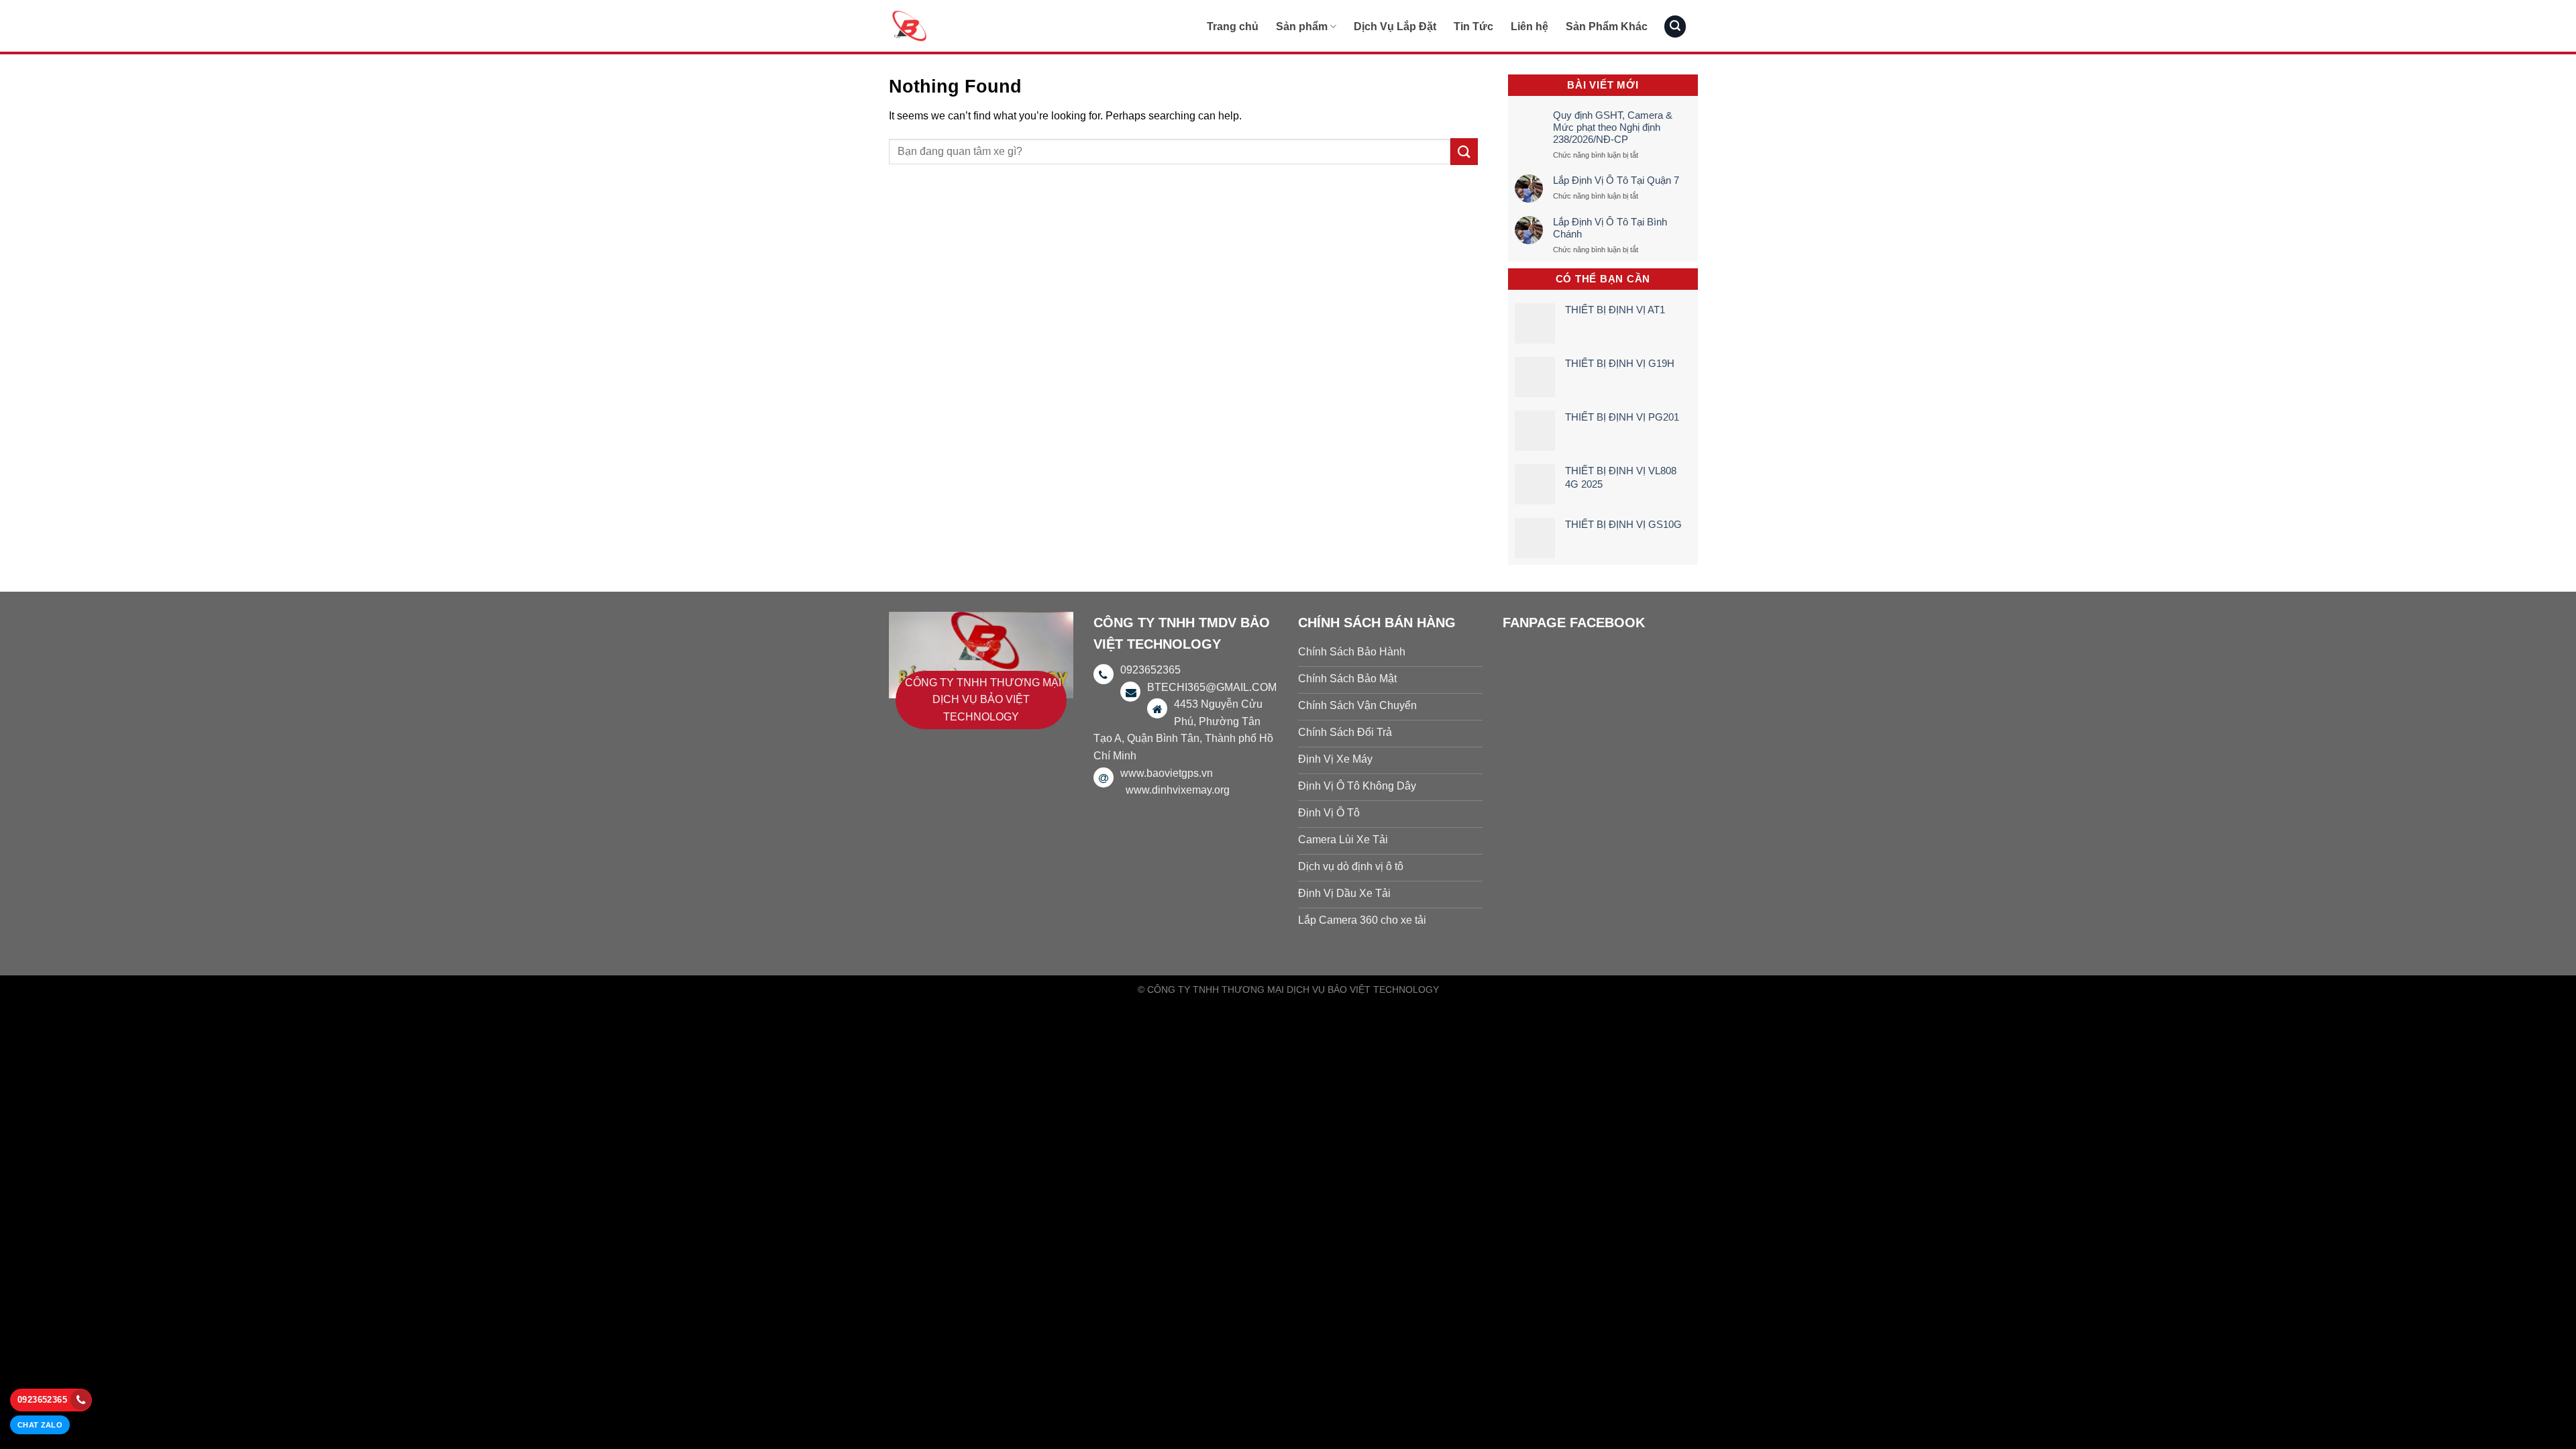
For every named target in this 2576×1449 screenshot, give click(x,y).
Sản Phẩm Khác (1607, 26)
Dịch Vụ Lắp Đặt (1395, 26)
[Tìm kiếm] (1675, 26)
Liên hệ (1529, 26)
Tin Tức (1473, 26)
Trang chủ (1233, 26)
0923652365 (42, 1400)
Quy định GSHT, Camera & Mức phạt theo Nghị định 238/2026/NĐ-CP (1613, 127)
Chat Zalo (40, 1425)
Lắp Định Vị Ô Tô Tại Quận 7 (1616, 180)
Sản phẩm (1302, 26)
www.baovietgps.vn (1167, 773)
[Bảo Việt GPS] (956, 26)
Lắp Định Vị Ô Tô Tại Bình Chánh (1610, 228)
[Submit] (1464, 151)
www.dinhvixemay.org (1178, 790)
